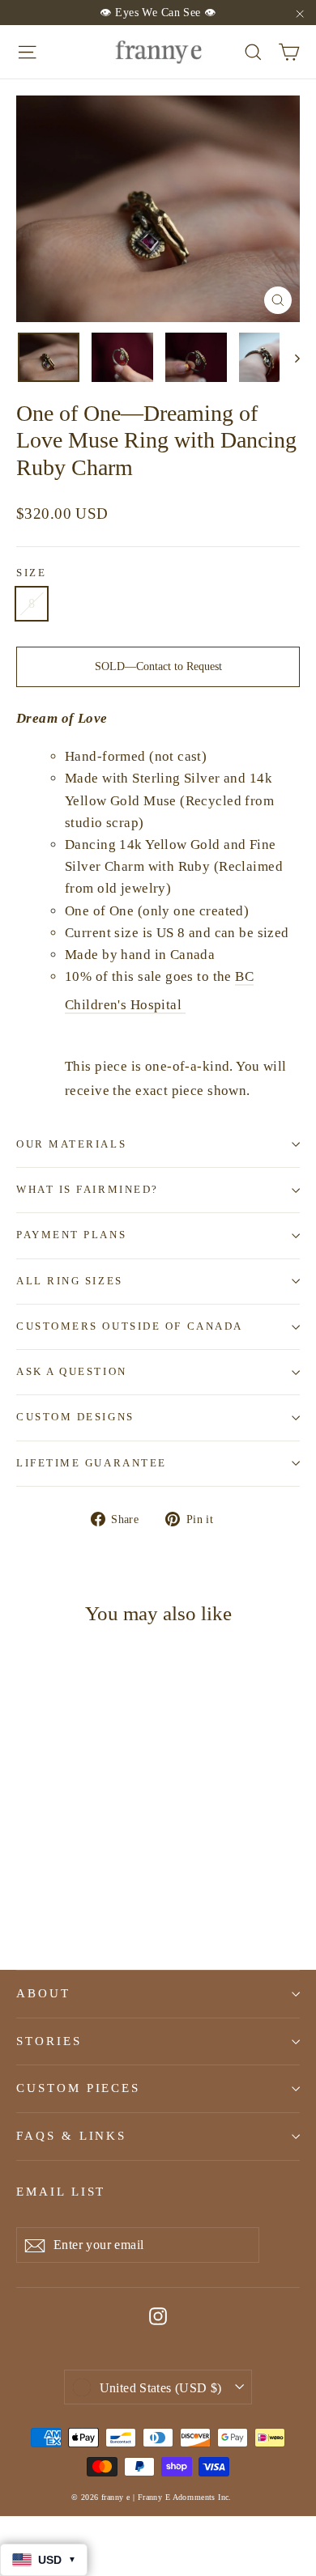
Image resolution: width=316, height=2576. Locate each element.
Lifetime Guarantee (92, 1463)
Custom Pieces (78, 2088)
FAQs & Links (71, 2136)
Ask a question (72, 1372)
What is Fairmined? (88, 1190)
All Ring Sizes (70, 1281)
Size (31, 573)
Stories (49, 2041)
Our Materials (71, 1144)
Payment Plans (71, 1235)
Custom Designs (75, 1417)
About (43, 1993)
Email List (61, 2192)
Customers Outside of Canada (130, 1326)
